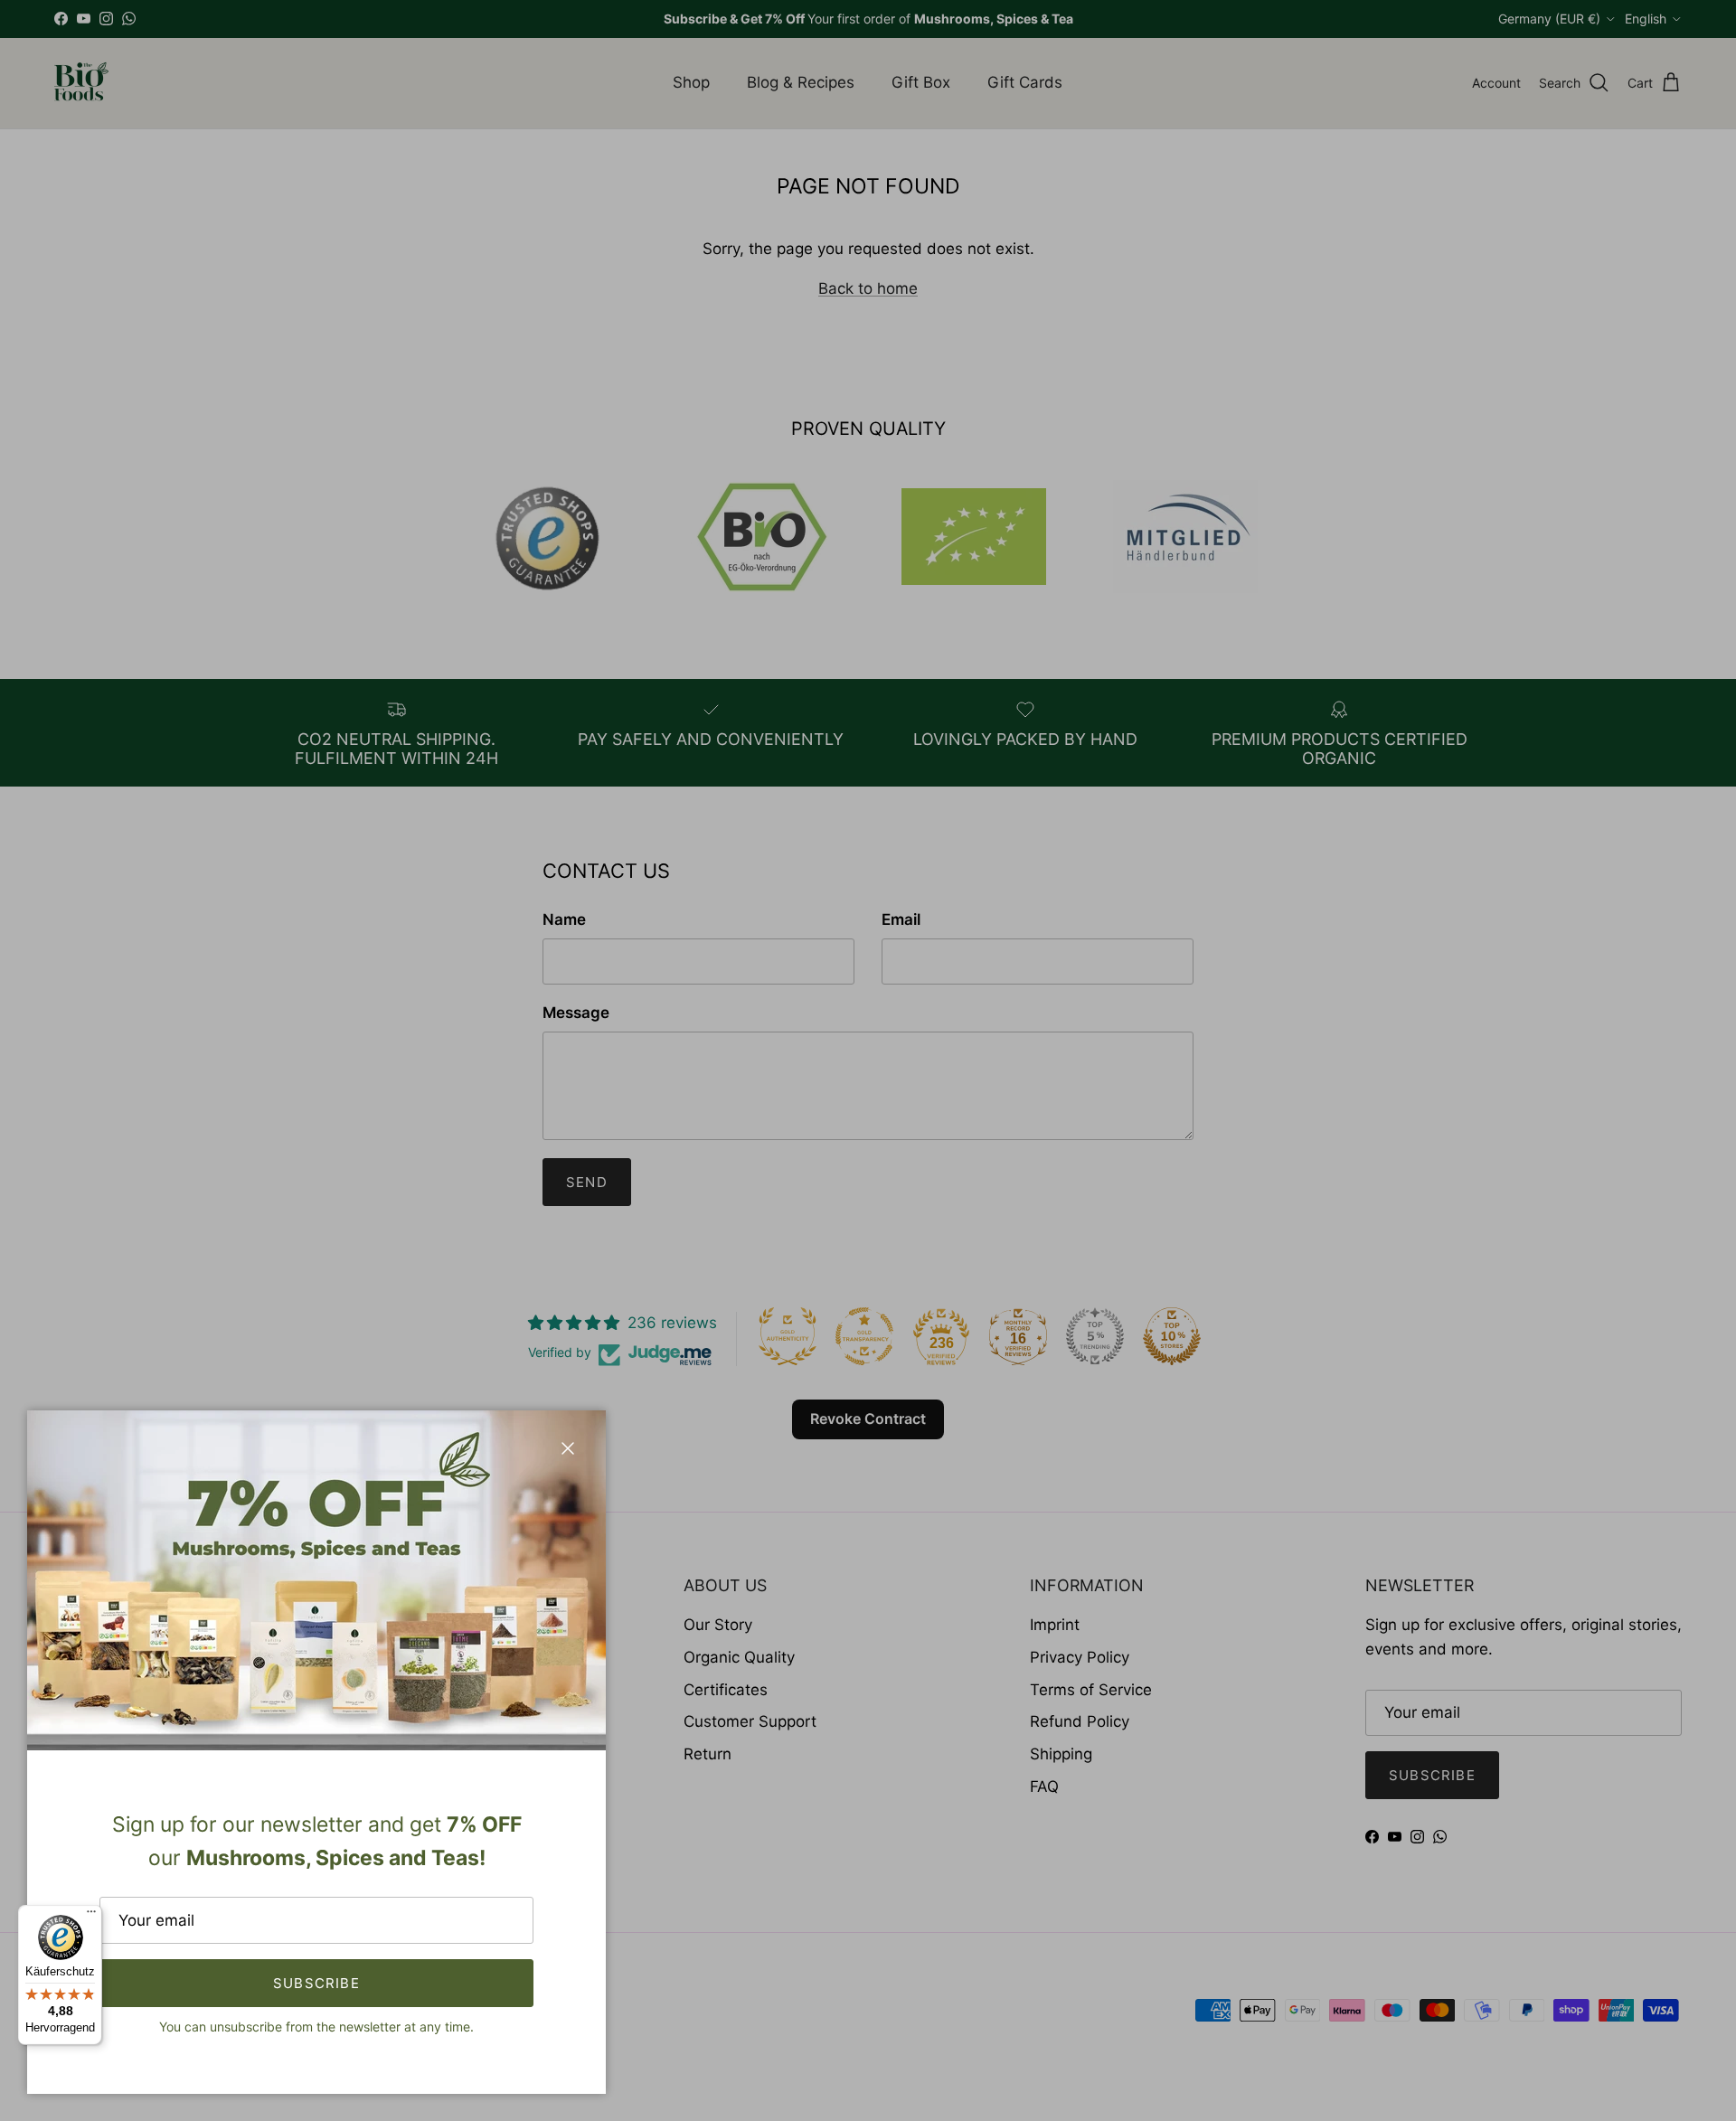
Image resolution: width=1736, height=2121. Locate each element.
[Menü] (91, 1916)
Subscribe (316, 1983)
